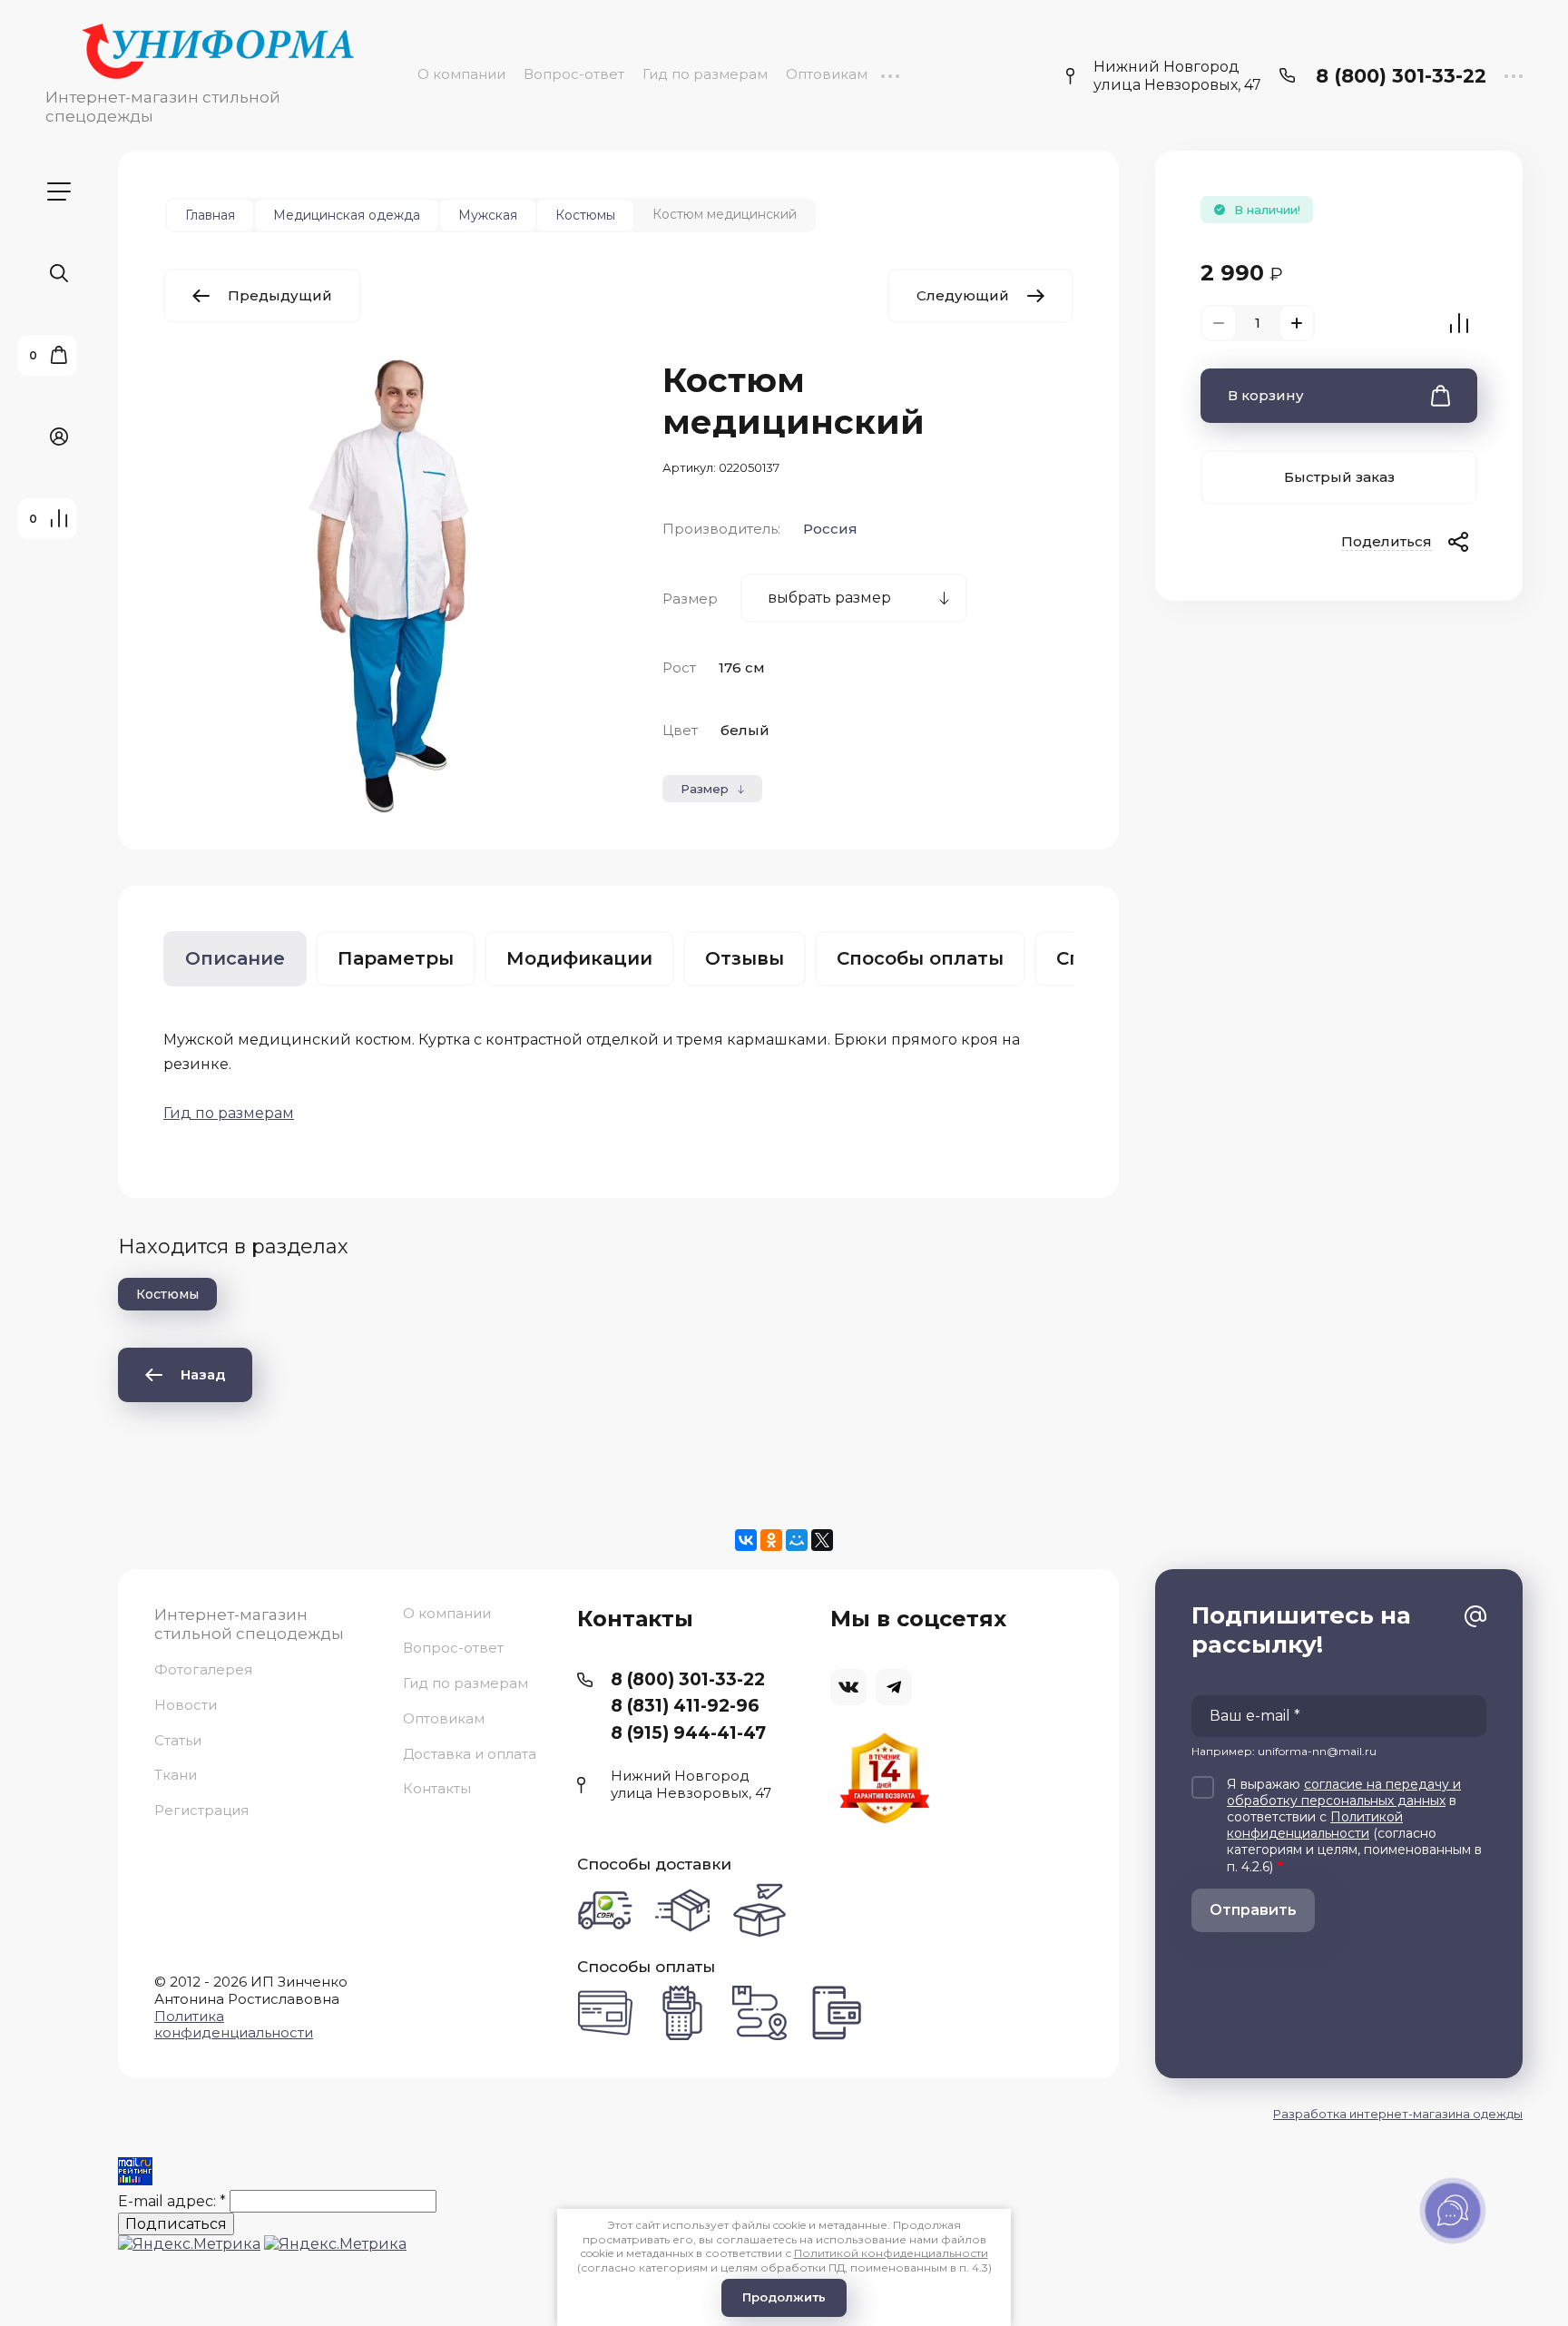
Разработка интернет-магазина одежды (1398, 2114)
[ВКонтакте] (746, 1540)
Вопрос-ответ (574, 74)
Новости (186, 1705)
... (890, 74)
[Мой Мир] (797, 1540)
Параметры (396, 958)
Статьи (178, 1740)
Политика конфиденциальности (234, 2025)
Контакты (437, 1788)
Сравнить (1459, 323)
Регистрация (201, 1810)
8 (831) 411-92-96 (685, 1706)
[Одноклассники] (771, 1540)
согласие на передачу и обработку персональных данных (1344, 1792)
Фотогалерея (203, 1670)
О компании (461, 74)
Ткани (176, 1775)
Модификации (579, 958)
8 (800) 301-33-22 (1401, 76)
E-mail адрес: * (172, 2201)
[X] (822, 1540)
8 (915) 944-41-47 (688, 1733)
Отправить (1253, 1910)
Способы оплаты (920, 958)
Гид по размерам (705, 74)
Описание (235, 958)
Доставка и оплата (470, 1754)
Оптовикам (827, 74)
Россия (830, 529)
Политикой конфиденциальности (1315, 1825)
